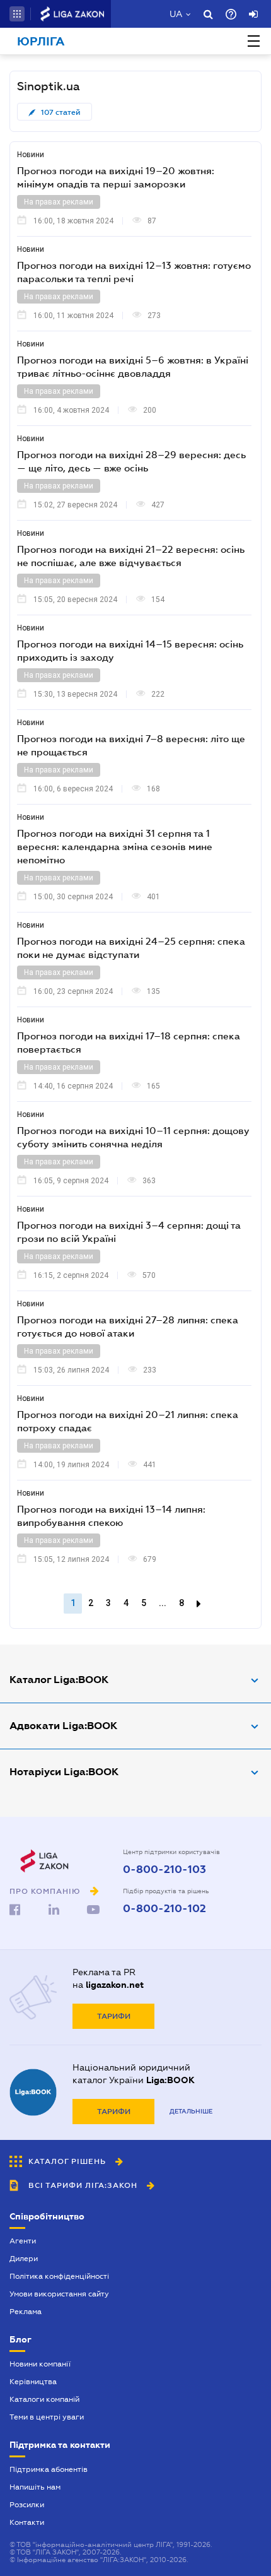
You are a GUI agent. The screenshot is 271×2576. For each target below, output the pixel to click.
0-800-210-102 (164, 1909)
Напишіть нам (35, 2487)
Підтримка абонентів (49, 2469)
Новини (31, 155)
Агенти (23, 2241)
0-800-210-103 (164, 1870)
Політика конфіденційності (59, 2276)
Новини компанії (40, 2364)
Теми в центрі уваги (47, 2417)
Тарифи (114, 2016)
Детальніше (191, 2111)
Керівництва (33, 2382)
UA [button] (176, 14)
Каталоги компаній (44, 2399)
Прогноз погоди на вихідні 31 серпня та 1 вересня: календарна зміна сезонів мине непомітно (115, 846)
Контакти (27, 2522)
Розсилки (27, 2505)
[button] (17, 14)
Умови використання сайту (59, 2294)
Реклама (26, 2312)
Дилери (24, 2259)
